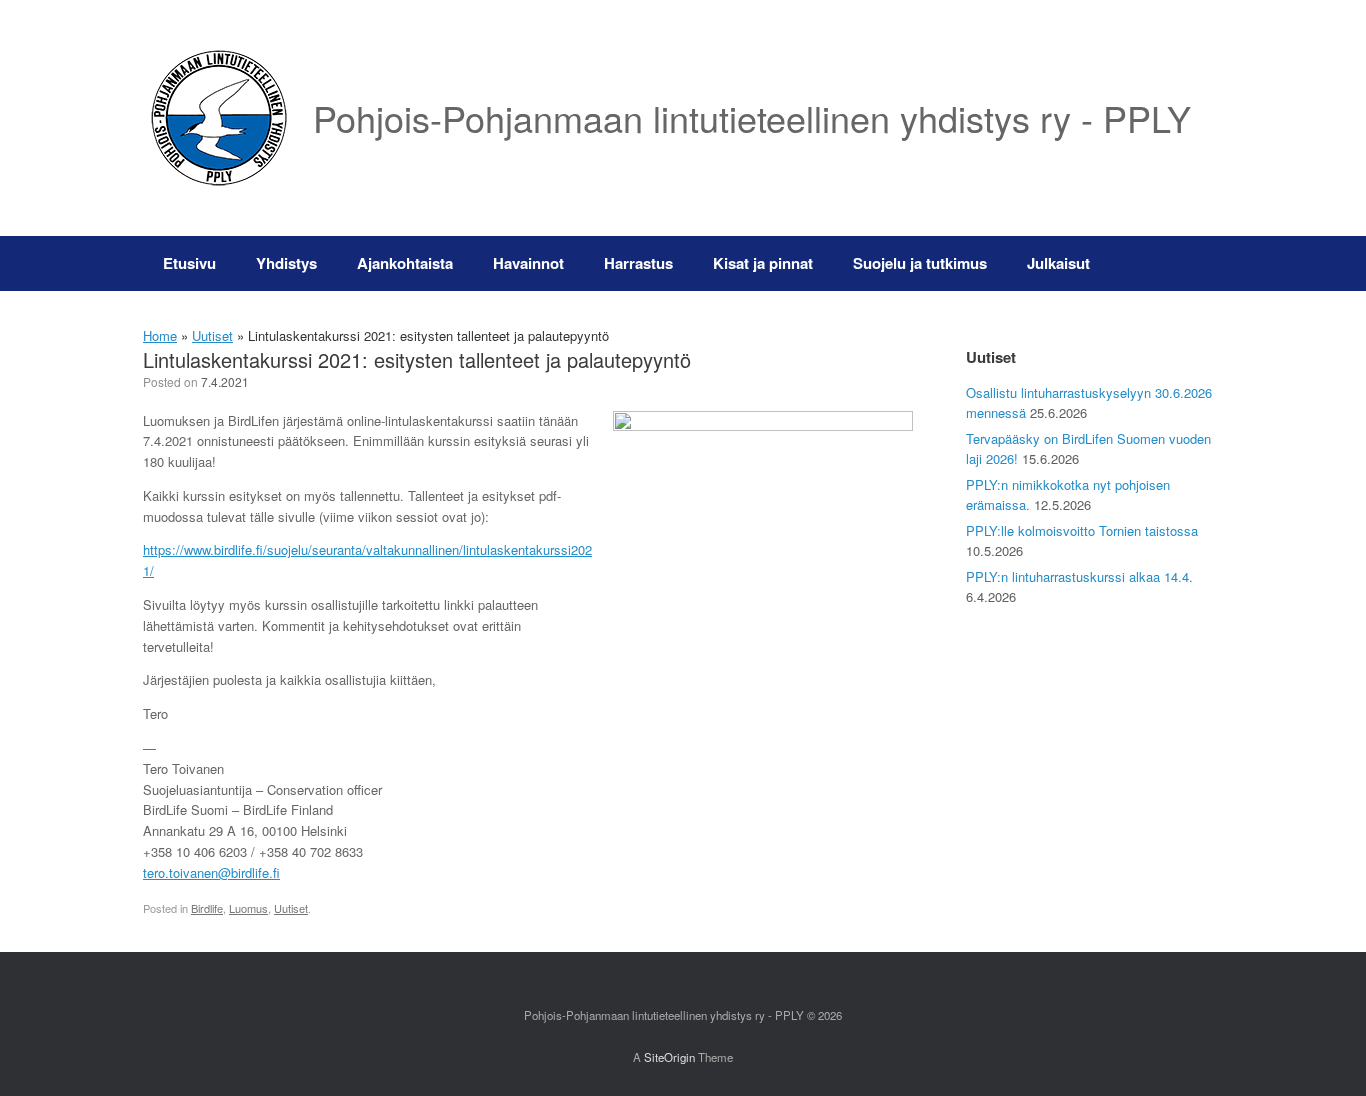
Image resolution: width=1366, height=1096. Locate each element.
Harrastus (638, 263)
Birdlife (207, 908)
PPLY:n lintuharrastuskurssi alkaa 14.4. (1079, 576)
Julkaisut (1058, 263)
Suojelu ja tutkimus (920, 263)
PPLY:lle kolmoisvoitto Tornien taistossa (1082, 530)
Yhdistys (286, 263)
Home (160, 335)
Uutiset (212, 335)
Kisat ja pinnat (763, 263)
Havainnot (528, 263)
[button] (1193, 263)
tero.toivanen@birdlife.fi (211, 872)
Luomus (248, 908)
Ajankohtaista (405, 263)
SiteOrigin (669, 1057)
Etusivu (189, 263)
